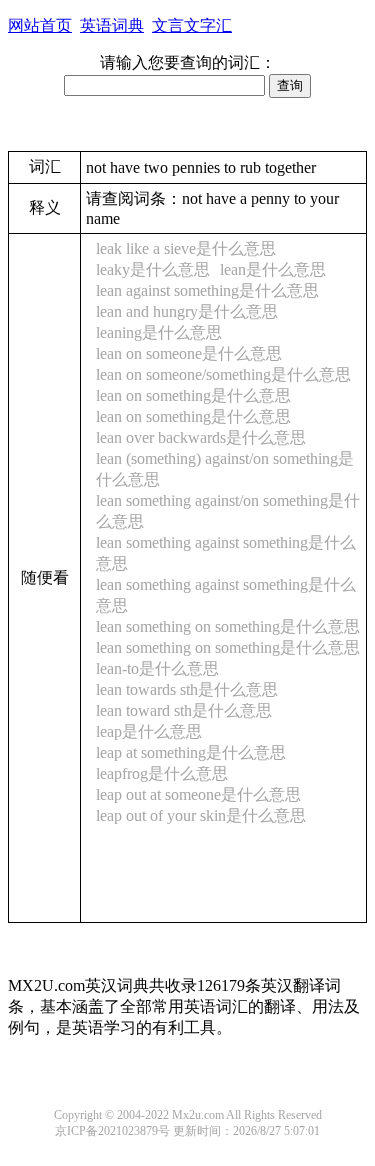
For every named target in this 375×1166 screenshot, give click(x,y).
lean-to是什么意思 (157, 668)
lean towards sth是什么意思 (187, 689)
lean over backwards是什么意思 (201, 437)
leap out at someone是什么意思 (198, 794)
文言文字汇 (192, 25)
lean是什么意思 (273, 269)
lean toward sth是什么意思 (184, 710)
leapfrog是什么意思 (162, 773)
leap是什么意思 (149, 731)
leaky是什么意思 (153, 269)
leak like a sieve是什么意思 (186, 248)
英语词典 (112, 25)
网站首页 (40, 25)
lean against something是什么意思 (207, 290)
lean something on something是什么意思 (228, 626)
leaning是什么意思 (159, 332)
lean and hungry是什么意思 (187, 311)
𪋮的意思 (120, 853)
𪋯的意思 (236, 889)
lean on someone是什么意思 (189, 353)
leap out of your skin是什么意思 (201, 815)
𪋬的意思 (236, 835)
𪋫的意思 (178, 835)
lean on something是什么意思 (193, 395)
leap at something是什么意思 (191, 752)
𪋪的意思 (120, 835)
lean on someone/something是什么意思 (223, 374)
